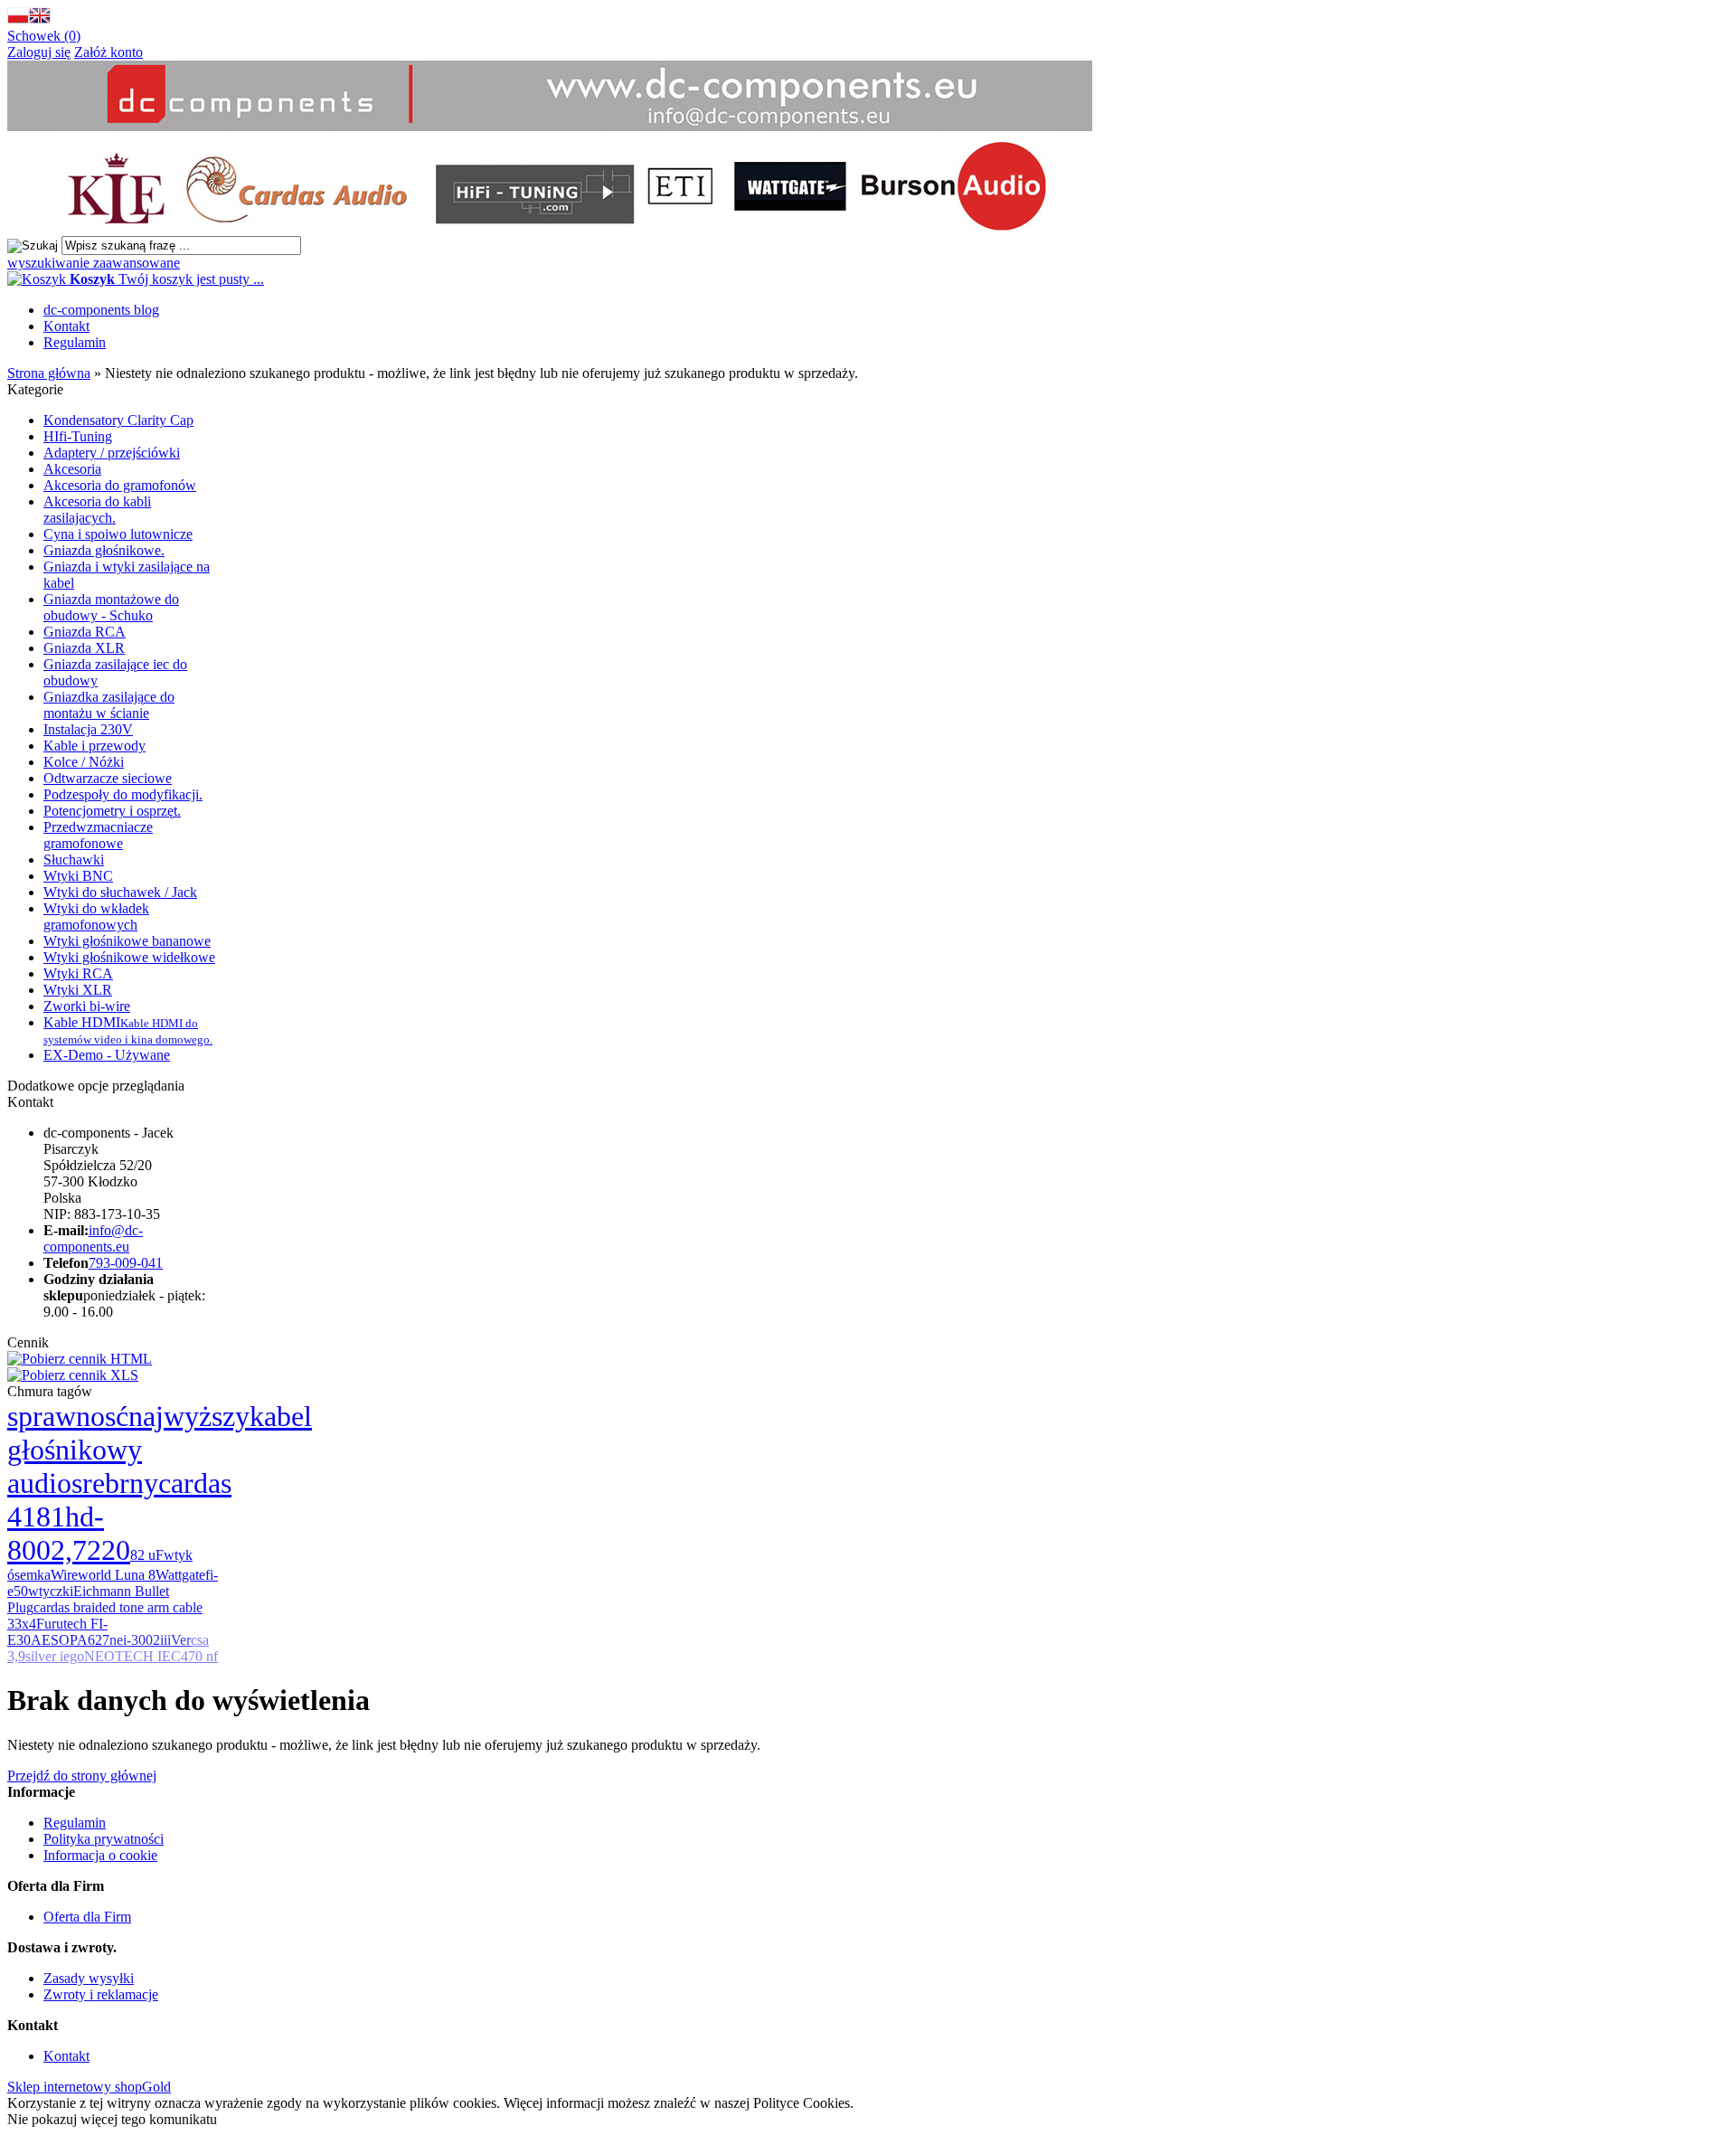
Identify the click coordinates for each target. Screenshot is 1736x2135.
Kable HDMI (128, 1030)
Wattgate (180, 1575)
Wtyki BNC (78, 876)
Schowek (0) (44, 36)
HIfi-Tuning (78, 436)
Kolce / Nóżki (84, 762)
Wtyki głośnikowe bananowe (127, 941)
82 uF (147, 1555)
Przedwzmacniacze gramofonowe (98, 835)
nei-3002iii (140, 1640)
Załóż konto (108, 52)
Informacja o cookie (100, 1855)
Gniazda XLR (84, 648)
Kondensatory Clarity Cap (118, 420)
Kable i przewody (94, 746)
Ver (181, 1640)
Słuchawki (74, 860)
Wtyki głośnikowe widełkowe (129, 957)
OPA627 (84, 1640)
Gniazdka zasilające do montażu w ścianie (109, 705)
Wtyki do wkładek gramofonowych (96, 916)
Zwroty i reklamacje (101, 1994)
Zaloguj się (39, 52)
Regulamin (75, 342)
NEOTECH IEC (132, 1656)
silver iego (55, 1656)
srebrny (115, 1483)
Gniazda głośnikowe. (104, 550)
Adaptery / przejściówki (112, 453)
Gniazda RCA (85, 632)
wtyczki (51, 1591)
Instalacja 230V (88, 729)
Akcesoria (72, 469)
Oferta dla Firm (87, 1917)
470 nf (199, 1656)
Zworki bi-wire (87, 1006)
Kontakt (66, 326)
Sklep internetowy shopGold (89, 2087)
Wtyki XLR (78, 990)
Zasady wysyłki (89, 1978)
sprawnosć (68, 1416)
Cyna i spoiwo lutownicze (118, 534)
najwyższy (189, 1416)
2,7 (69, 1550)
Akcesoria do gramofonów (120, 485)
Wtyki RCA (78, 973)
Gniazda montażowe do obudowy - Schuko (111, 607)
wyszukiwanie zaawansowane (94, 263)
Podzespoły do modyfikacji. (123, 794)
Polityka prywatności (104, 1839)
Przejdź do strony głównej (82, 1776)
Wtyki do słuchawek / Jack (120, 892)
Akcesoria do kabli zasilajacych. (97, 510)
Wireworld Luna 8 (103, 1575)
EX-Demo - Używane (107, 1055)
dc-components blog (101, 310)
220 (108, 1550)
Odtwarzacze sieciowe (108, 778)
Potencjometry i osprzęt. (112, 811)
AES (45, 1640)
